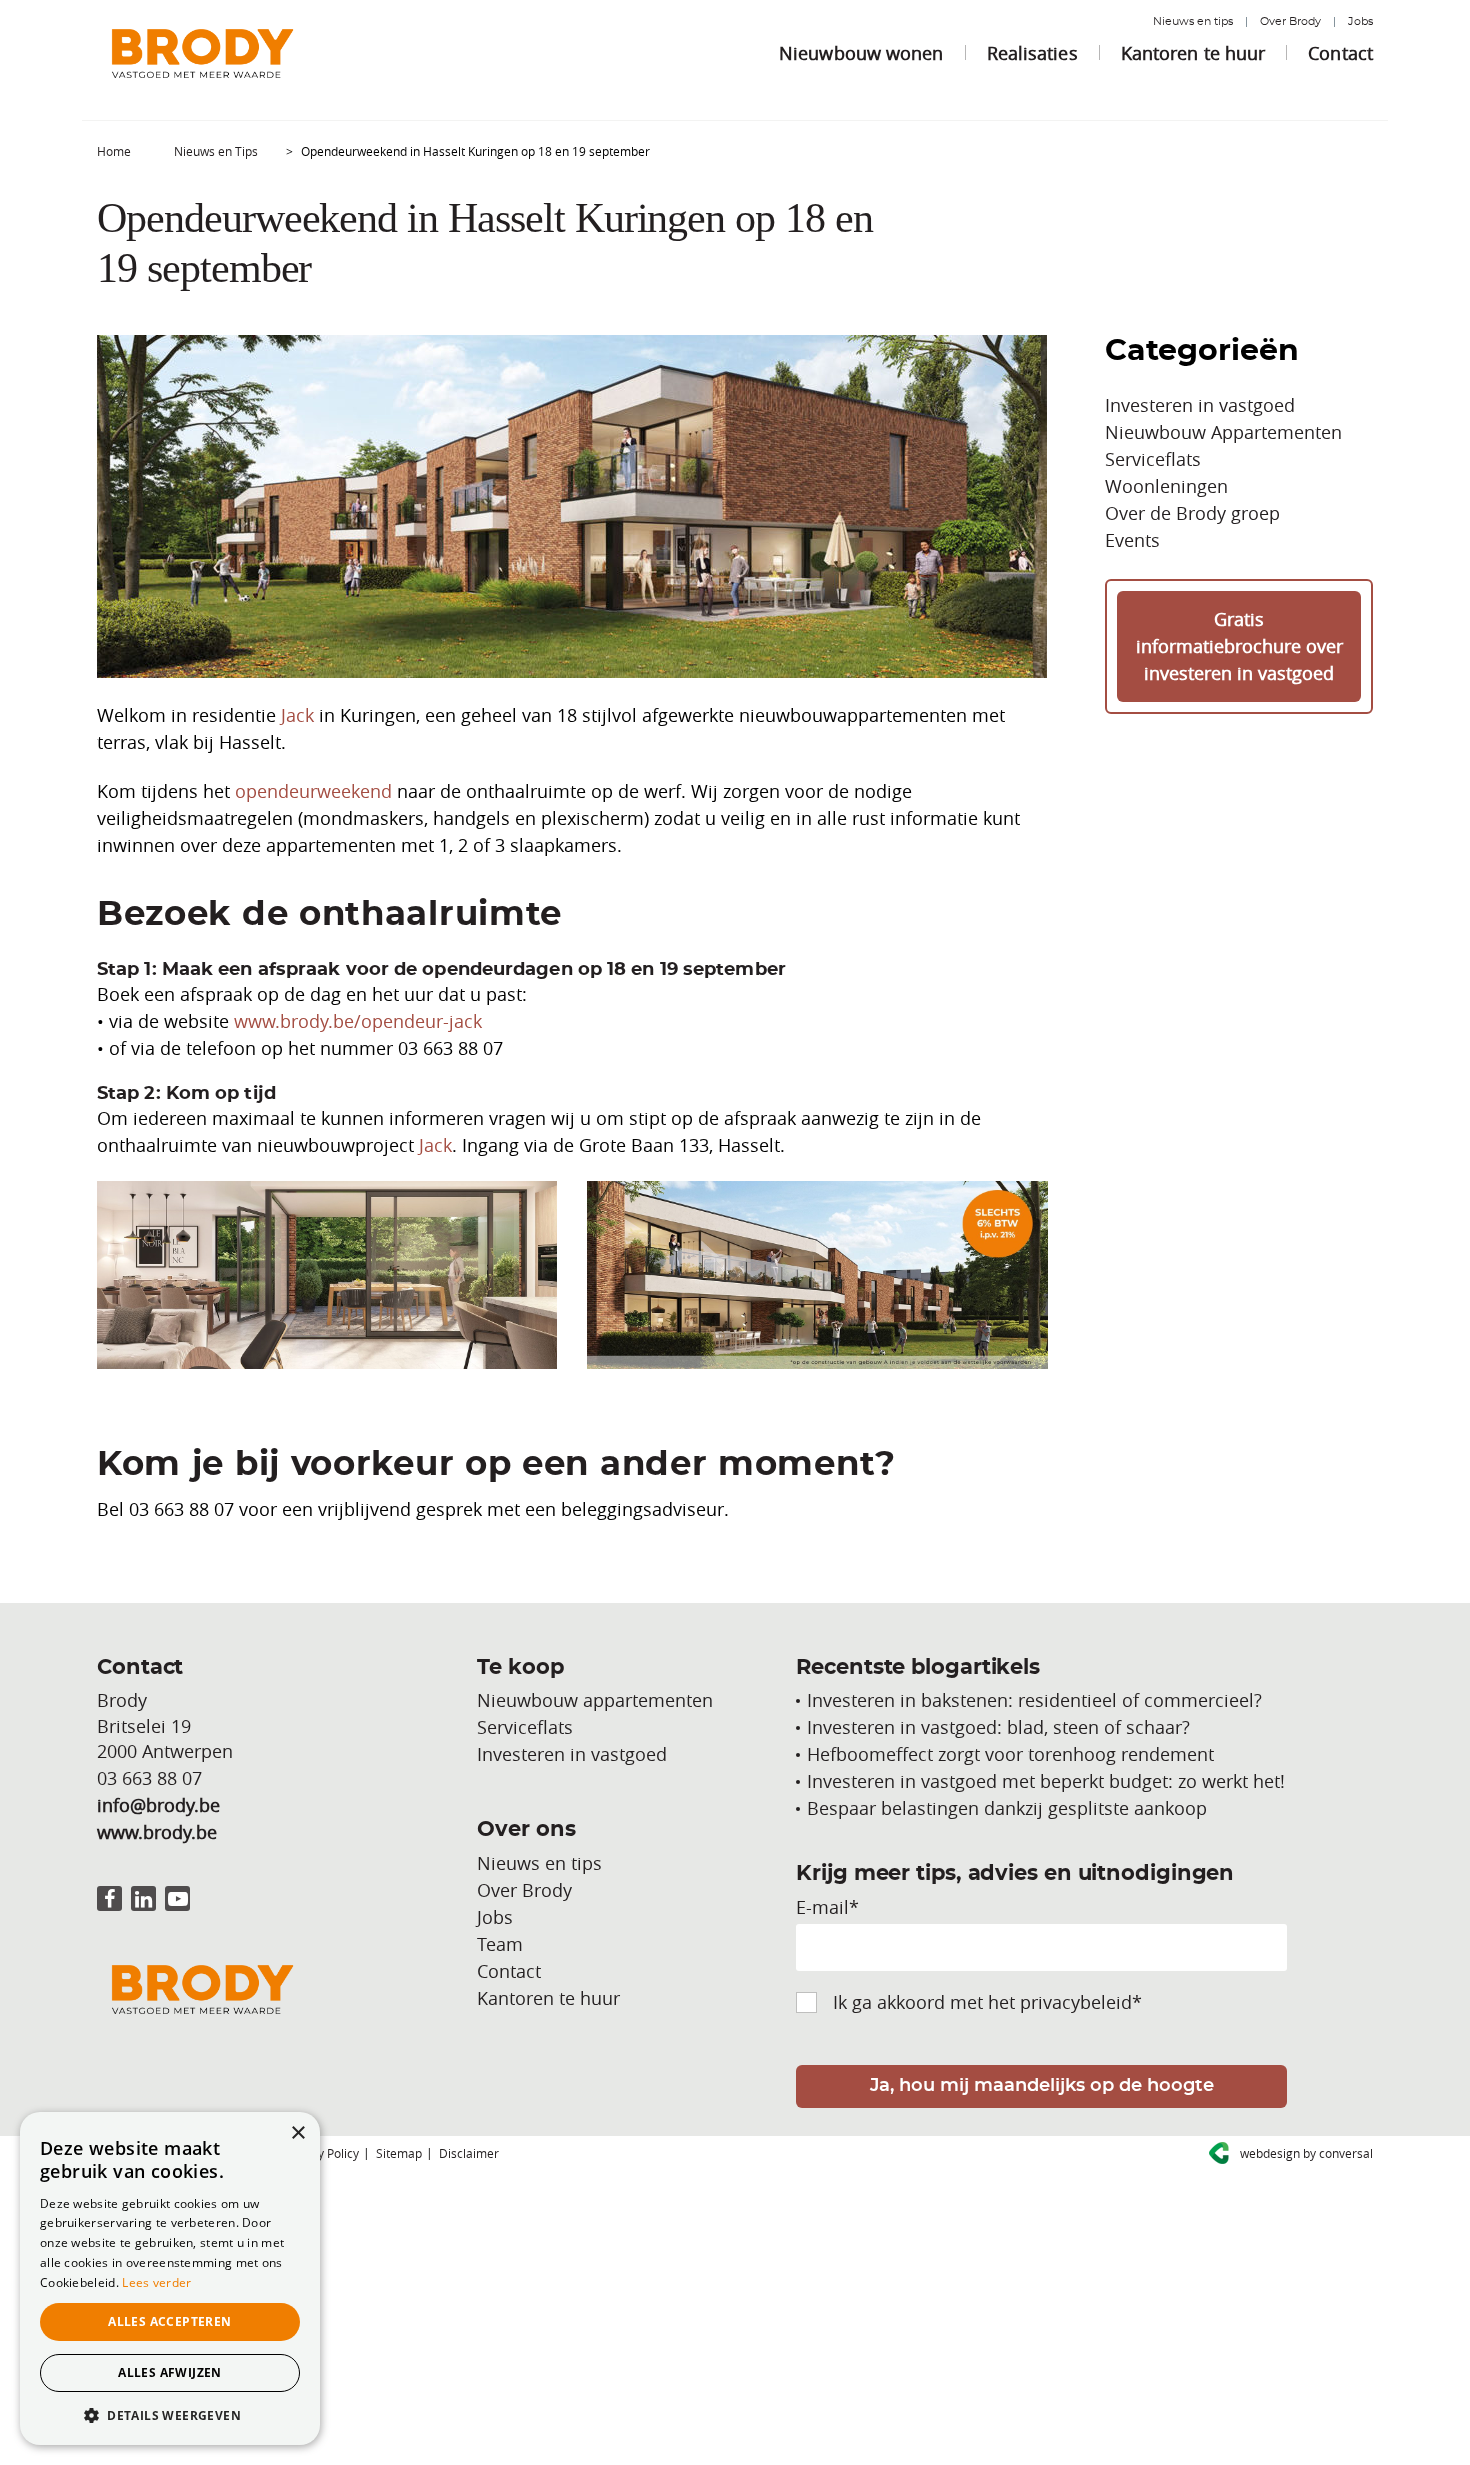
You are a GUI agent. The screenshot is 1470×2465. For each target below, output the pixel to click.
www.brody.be (157, 1832)
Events (1132, 540)
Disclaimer (469, 2153)
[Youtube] (177, 1898)
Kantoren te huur (1193, 53)
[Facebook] (109, 1898)
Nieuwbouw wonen (861, 53)
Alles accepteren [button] (169, 2321)
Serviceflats (1153, 459)
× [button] (297, 2133)
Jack (297, 715)
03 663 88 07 (149, 1778)
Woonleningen (1166, 486)
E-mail (827, 1907)
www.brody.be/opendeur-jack (358, 1021)
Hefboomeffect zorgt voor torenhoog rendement (1010, 1754)
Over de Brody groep (1192, 513)
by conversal (1306, 2153)
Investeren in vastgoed (1200, 405)
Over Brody (1290, 21)
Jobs (1360, 21)
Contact (1340, 53)
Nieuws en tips (1193, 21)
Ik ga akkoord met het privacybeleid (987, 2002)
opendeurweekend (313, 791)
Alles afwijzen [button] (170, 2372)
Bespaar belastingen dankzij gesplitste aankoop (1007, 1808)
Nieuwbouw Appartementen (1223, 432)
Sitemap (399, 2153)
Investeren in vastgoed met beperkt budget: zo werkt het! (1046, 1781)
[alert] (170, 2278)
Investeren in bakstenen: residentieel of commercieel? (1034, 1700)
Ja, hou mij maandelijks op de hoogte (1042, 2086)
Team (500, 1944)
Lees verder (156, 2282)
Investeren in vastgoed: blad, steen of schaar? (998, 1727)
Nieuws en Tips (216, 151)
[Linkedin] (143, 1898)
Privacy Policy (321, 2153)
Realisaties (1032, 53)
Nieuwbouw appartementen (595, 1700)
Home (114, 151)
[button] (170, 2415)
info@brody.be (158, 1805)
